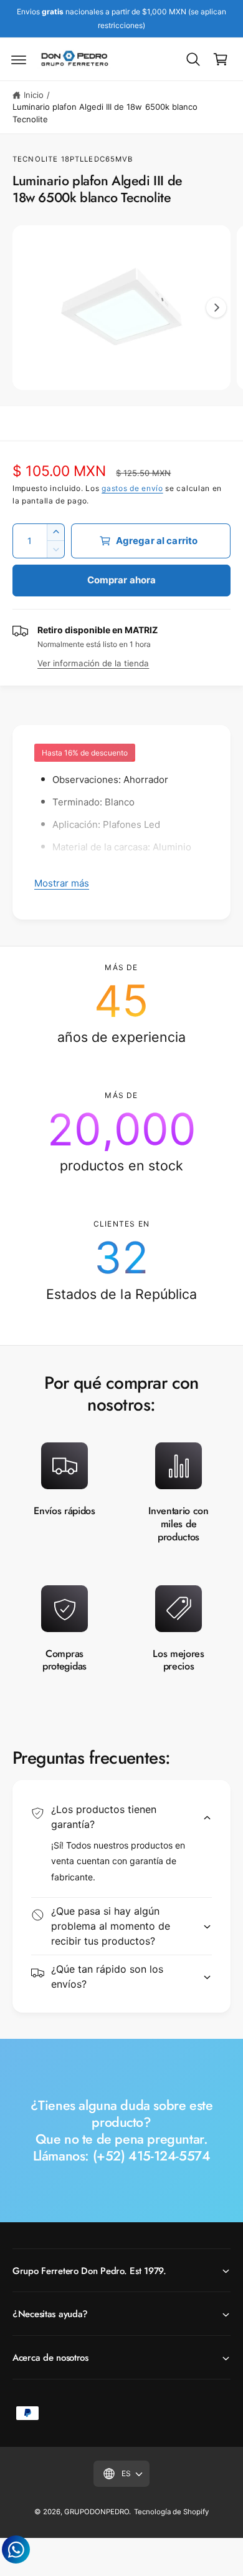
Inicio (34, 95)
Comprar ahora (122, 580)
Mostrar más (62, 883)
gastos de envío (132, 488)
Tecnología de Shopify (171, 2512)
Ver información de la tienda (93, 663)
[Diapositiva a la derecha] (216, 308)
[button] (19, 59)
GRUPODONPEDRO (97, 2512)
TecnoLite (35, 159)
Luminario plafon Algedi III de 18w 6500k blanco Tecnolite (105, 113)
